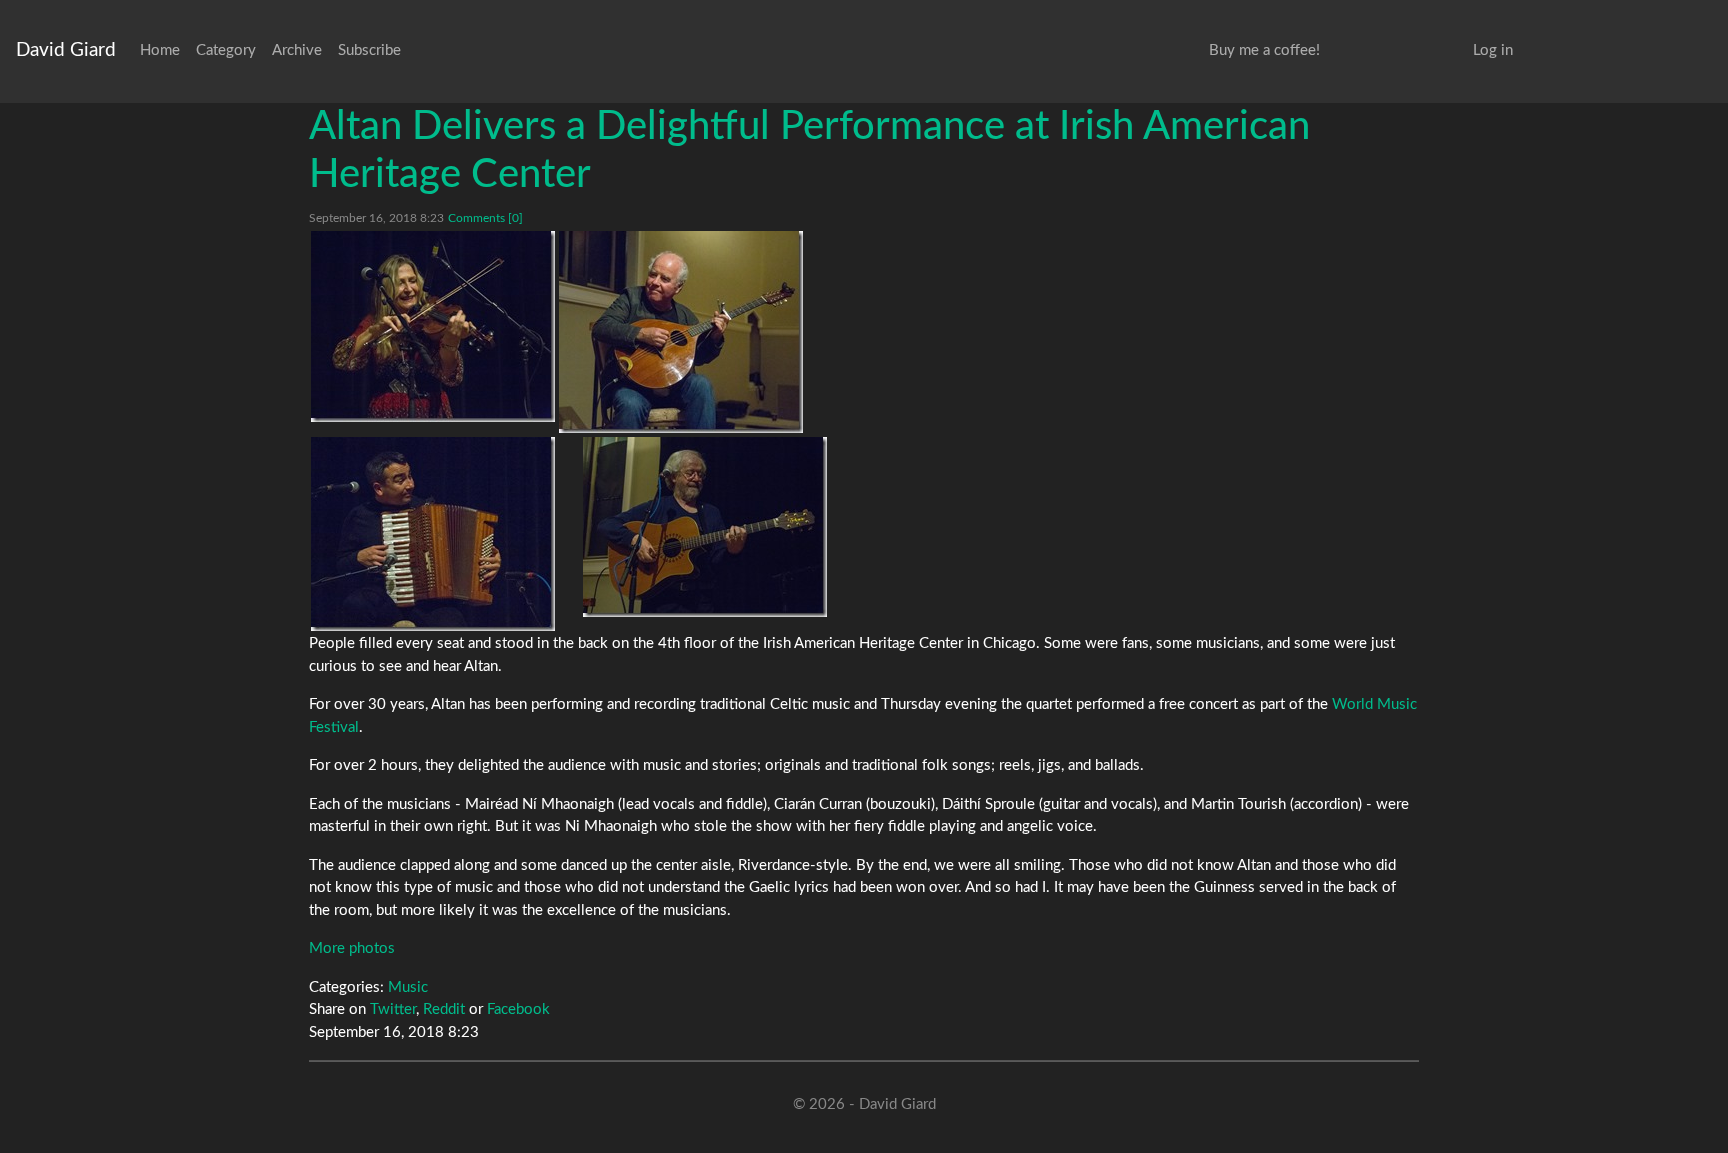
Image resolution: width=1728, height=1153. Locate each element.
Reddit (444, 1009)
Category (226, 50)
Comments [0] (485, 218)
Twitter (393, 1009)
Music (408, 987)
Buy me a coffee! (1264, 50)
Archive (297, 50)
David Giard (66, 50)
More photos (352, 948)
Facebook (518, 1009)
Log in (1493, 50)
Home (160, 50)
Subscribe (369, 50)
